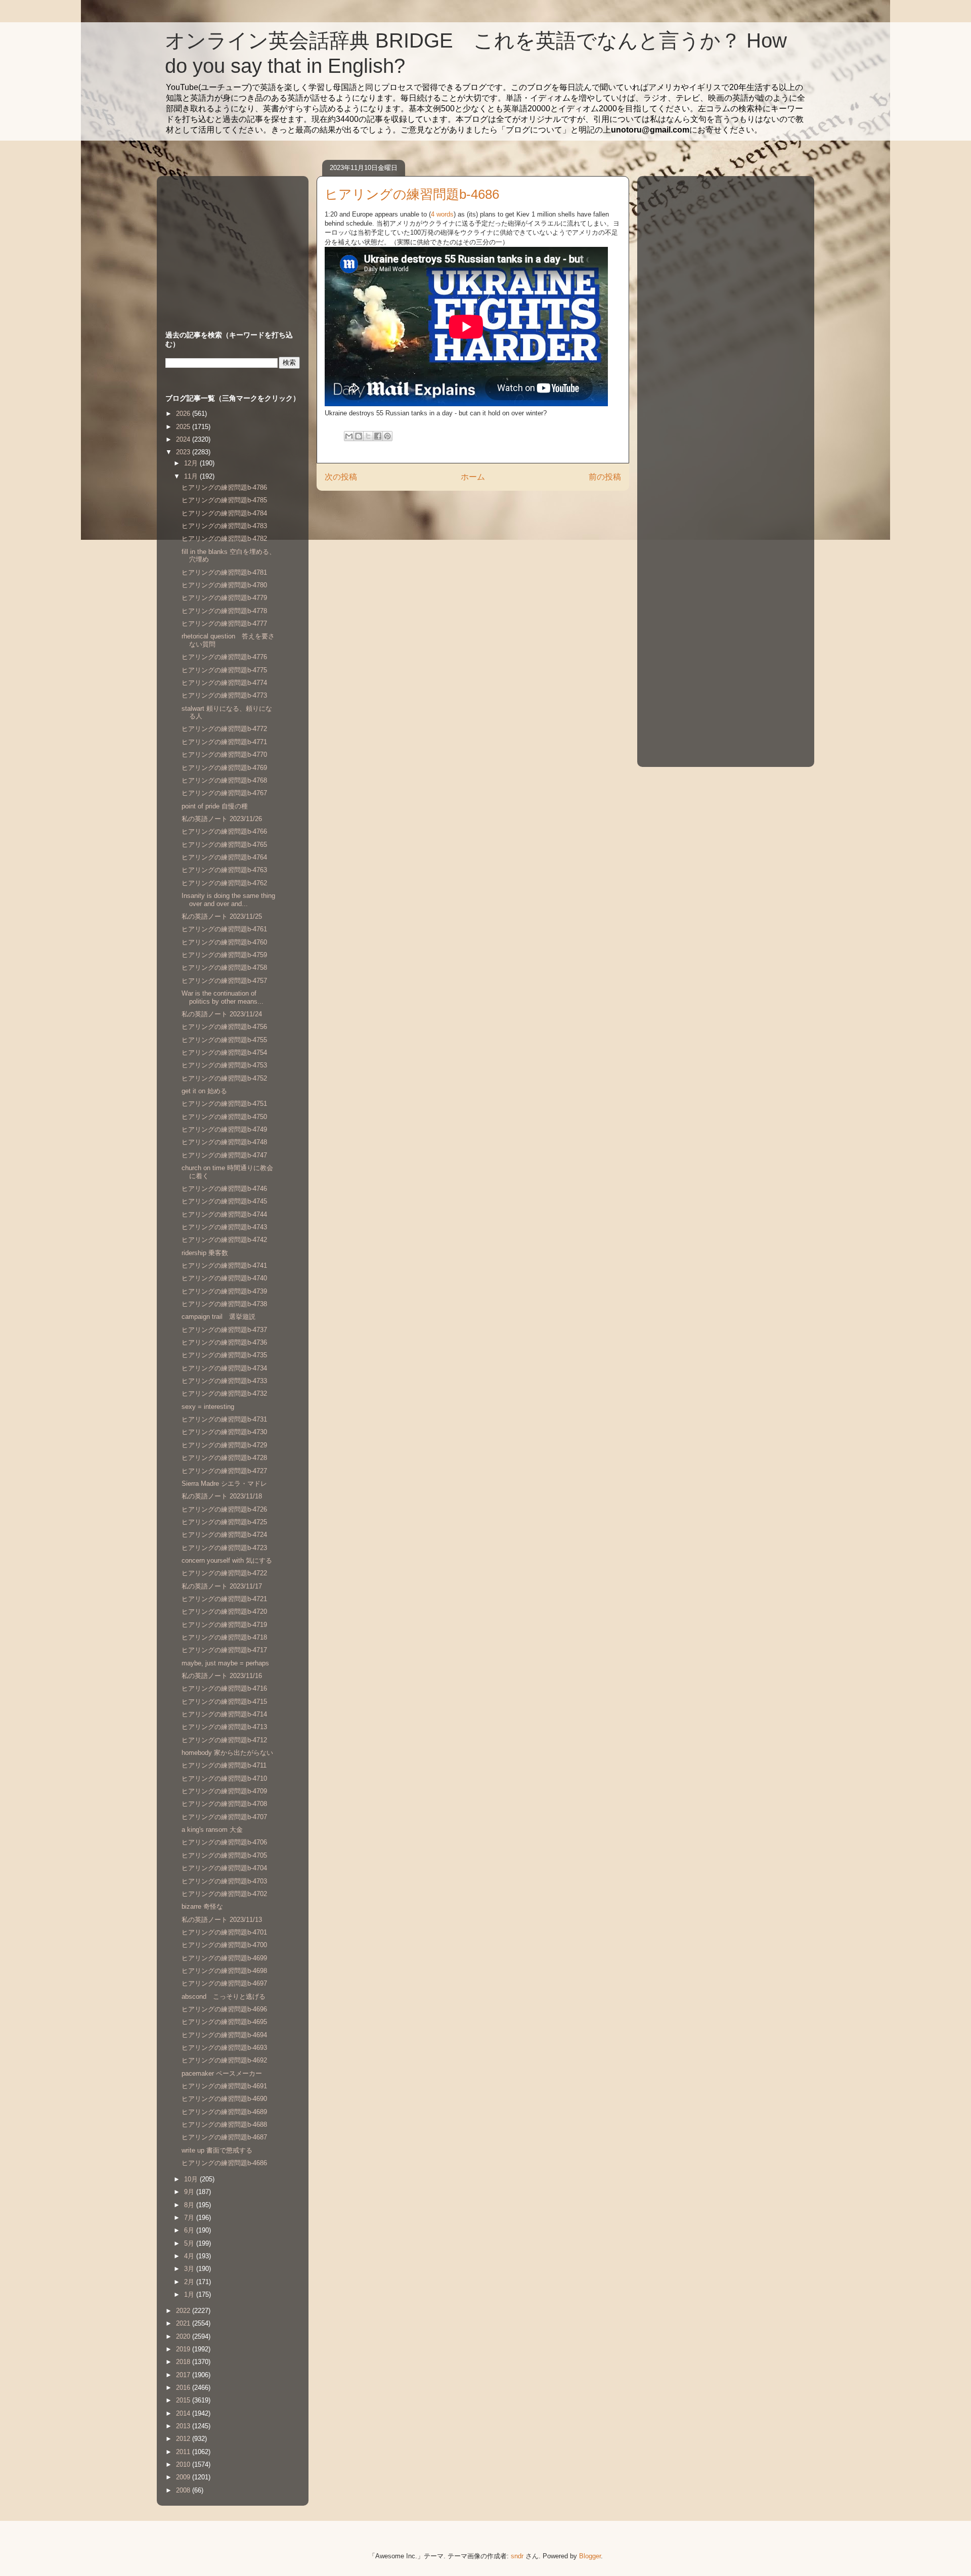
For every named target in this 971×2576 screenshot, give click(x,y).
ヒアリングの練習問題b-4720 (224, 1612)
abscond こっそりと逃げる (224, 1997)
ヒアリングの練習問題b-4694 (224, 2035)
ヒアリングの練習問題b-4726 (224, 1509)
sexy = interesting (208, 1407)
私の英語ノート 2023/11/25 (222, 916)
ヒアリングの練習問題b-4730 (224, 1432)
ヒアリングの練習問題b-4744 (224, 1214)
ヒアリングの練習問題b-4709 (224, 1791)
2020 (184, 2336)
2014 (184, 2413)
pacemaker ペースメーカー (222, 2073)
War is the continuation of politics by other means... (223, 997)
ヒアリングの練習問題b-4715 (224, 1702)
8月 (190, 2205)
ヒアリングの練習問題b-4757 (224, 981)
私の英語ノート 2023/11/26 (222, 819)
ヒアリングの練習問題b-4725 (224, 1522)
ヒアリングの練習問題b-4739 (224, 1291)
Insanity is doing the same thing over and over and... (228, 900)
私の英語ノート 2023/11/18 (222, 1496)
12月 (192, 463)
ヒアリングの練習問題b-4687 (224, 2137)
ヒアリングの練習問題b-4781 (224, 572)
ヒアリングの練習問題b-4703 (224, 1881)
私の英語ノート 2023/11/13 (222, 1920)
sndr (517, 2556)
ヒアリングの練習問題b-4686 (224, 2163)
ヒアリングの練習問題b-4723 (224, 1548)
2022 (184, 2311)
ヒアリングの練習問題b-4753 (224, 1065)
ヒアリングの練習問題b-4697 (224, 1983)
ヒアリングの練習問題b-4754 (224, 1053)
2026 (184, 414)
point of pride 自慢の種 (215, 806)
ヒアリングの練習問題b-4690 (224, 2099)
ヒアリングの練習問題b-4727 (224, 1471)
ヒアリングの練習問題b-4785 (224, 500)
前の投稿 (605, 477)
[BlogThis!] (359, 436)
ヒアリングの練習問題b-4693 (224, 2048)
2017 (184, 2375)
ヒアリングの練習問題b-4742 (224, 1240)
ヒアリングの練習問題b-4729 (224, 1445)
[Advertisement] (229, 243)
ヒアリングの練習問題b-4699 (224, 1958)
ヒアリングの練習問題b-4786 (224, 487)
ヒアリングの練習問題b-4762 (224, 883)
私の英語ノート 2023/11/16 (222, 1676)
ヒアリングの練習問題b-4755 (224, 1040)
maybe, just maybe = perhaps (225, 1663)
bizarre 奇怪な (202, 1906)
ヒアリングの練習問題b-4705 (224, 1855)
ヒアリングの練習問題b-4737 (224, 1330)
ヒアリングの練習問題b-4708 (224, 1804)
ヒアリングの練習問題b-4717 (224, 1650)
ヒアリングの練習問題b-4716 (224, 1688)
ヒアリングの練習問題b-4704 (224, 1868)
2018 (184, 2362)
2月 (190, 2282)
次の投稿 (341, 477)
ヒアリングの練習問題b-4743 (224, 1227)
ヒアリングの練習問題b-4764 (224, 857)
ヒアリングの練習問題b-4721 (224, 1599)
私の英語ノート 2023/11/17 (222, 1586)
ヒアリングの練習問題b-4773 (224, 695)
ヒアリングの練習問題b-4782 (224, 539)
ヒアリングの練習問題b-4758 (224, 968)
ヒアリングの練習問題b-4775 (224, 670)
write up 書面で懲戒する (217, 2150)
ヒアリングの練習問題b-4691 (224, 2086)
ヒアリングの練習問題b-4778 (224, 611)
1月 (190, 2294)
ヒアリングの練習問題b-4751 (224, 1104)
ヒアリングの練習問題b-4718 (224, 1637)
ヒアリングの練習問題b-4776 (224, 657)
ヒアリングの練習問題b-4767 (224, 793)
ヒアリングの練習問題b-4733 (224, 1381)
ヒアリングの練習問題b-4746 (224, 1189)
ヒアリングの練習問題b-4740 (224, 1278)
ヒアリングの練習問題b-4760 (224, 942)
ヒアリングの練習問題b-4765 (224, 845)
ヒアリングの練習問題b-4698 (224, 1971)
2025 (184, 427)
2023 (184, 452)
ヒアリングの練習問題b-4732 (224, 1393)
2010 (184, 2464)
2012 (184, 2439)
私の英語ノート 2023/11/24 (222, 1014)
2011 (184, 2452)
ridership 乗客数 (205, 1253)
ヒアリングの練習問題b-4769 (224, 768)
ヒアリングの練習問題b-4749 (224, 1129)
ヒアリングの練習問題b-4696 (224, 2009)
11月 (192, 476)
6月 (190, 2230)
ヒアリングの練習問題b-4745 (224, 1201)
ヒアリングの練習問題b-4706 (224, 1842)
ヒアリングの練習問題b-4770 (224, 755)
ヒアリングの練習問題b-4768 (224, 780)
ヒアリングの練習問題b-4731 (224, 1419)
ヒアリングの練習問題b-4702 (224, 1894)
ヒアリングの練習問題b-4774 (224, 683)
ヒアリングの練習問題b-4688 (224, 2124)
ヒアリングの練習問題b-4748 (224, 1142)
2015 (184, 2400)
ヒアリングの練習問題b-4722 (224, 1573)
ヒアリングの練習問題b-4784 (224, 513)
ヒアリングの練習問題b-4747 (224, 1155)
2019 (184, 2349)
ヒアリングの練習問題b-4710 (224, 1778)
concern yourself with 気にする (227, 1560)
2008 (184, 2490)
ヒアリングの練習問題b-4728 (224, 1458)
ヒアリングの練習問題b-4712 (224, 1740)
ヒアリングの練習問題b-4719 (224, 1625)
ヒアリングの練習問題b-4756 (224, 1027)
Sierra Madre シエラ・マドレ (224, 1484)
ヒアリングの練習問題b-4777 (224, 624)
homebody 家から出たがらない (227, 1753)
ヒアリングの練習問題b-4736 (224, 1342)
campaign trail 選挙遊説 (218, 1317)
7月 (190, 2218)
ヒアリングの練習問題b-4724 (224, 1535)
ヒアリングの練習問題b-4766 (224, 831)
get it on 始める (204, 1091)
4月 (190, 2256)
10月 (192, 2179)
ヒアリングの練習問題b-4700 (224, 1945)
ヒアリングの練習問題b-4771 (224, 742)
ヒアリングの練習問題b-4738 (224, 1304)
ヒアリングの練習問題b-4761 (224, 929)
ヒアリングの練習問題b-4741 (224, 1265)
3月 (190, 2269)
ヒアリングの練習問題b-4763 (224, 870)
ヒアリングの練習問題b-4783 (224, 526)
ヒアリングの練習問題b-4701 (224, 1932)
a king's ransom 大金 (212, 1830)
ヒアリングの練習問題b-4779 (224, 598)
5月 (190, 2243)
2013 (184, 2426)
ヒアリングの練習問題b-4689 (224, 2112)
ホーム (473, 477)
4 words (442, 214)
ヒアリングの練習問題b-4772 (224, 729)
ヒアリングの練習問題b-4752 (224, 1078)
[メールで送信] (349, 436)
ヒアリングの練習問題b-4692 (224, 2060)
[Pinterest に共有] (387, 436)
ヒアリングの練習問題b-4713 (224, 1727)
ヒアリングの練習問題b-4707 (224, 1817)
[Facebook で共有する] (378, 436)
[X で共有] (368, 436)
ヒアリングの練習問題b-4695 (224, 2022)
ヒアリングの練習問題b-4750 (224, 1117)
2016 (184, 2388)
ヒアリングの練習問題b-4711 (224, 1765)
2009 (184, 2477)
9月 (190, 2192)
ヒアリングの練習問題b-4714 (224, 1714)
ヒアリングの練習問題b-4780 (224, 585)
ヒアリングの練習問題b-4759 (224, 955)
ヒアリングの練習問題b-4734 (224, 1368)
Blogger (590, 2556)
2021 (184, 2323)
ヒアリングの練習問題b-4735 (224, 1355)
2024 (184, 439)
